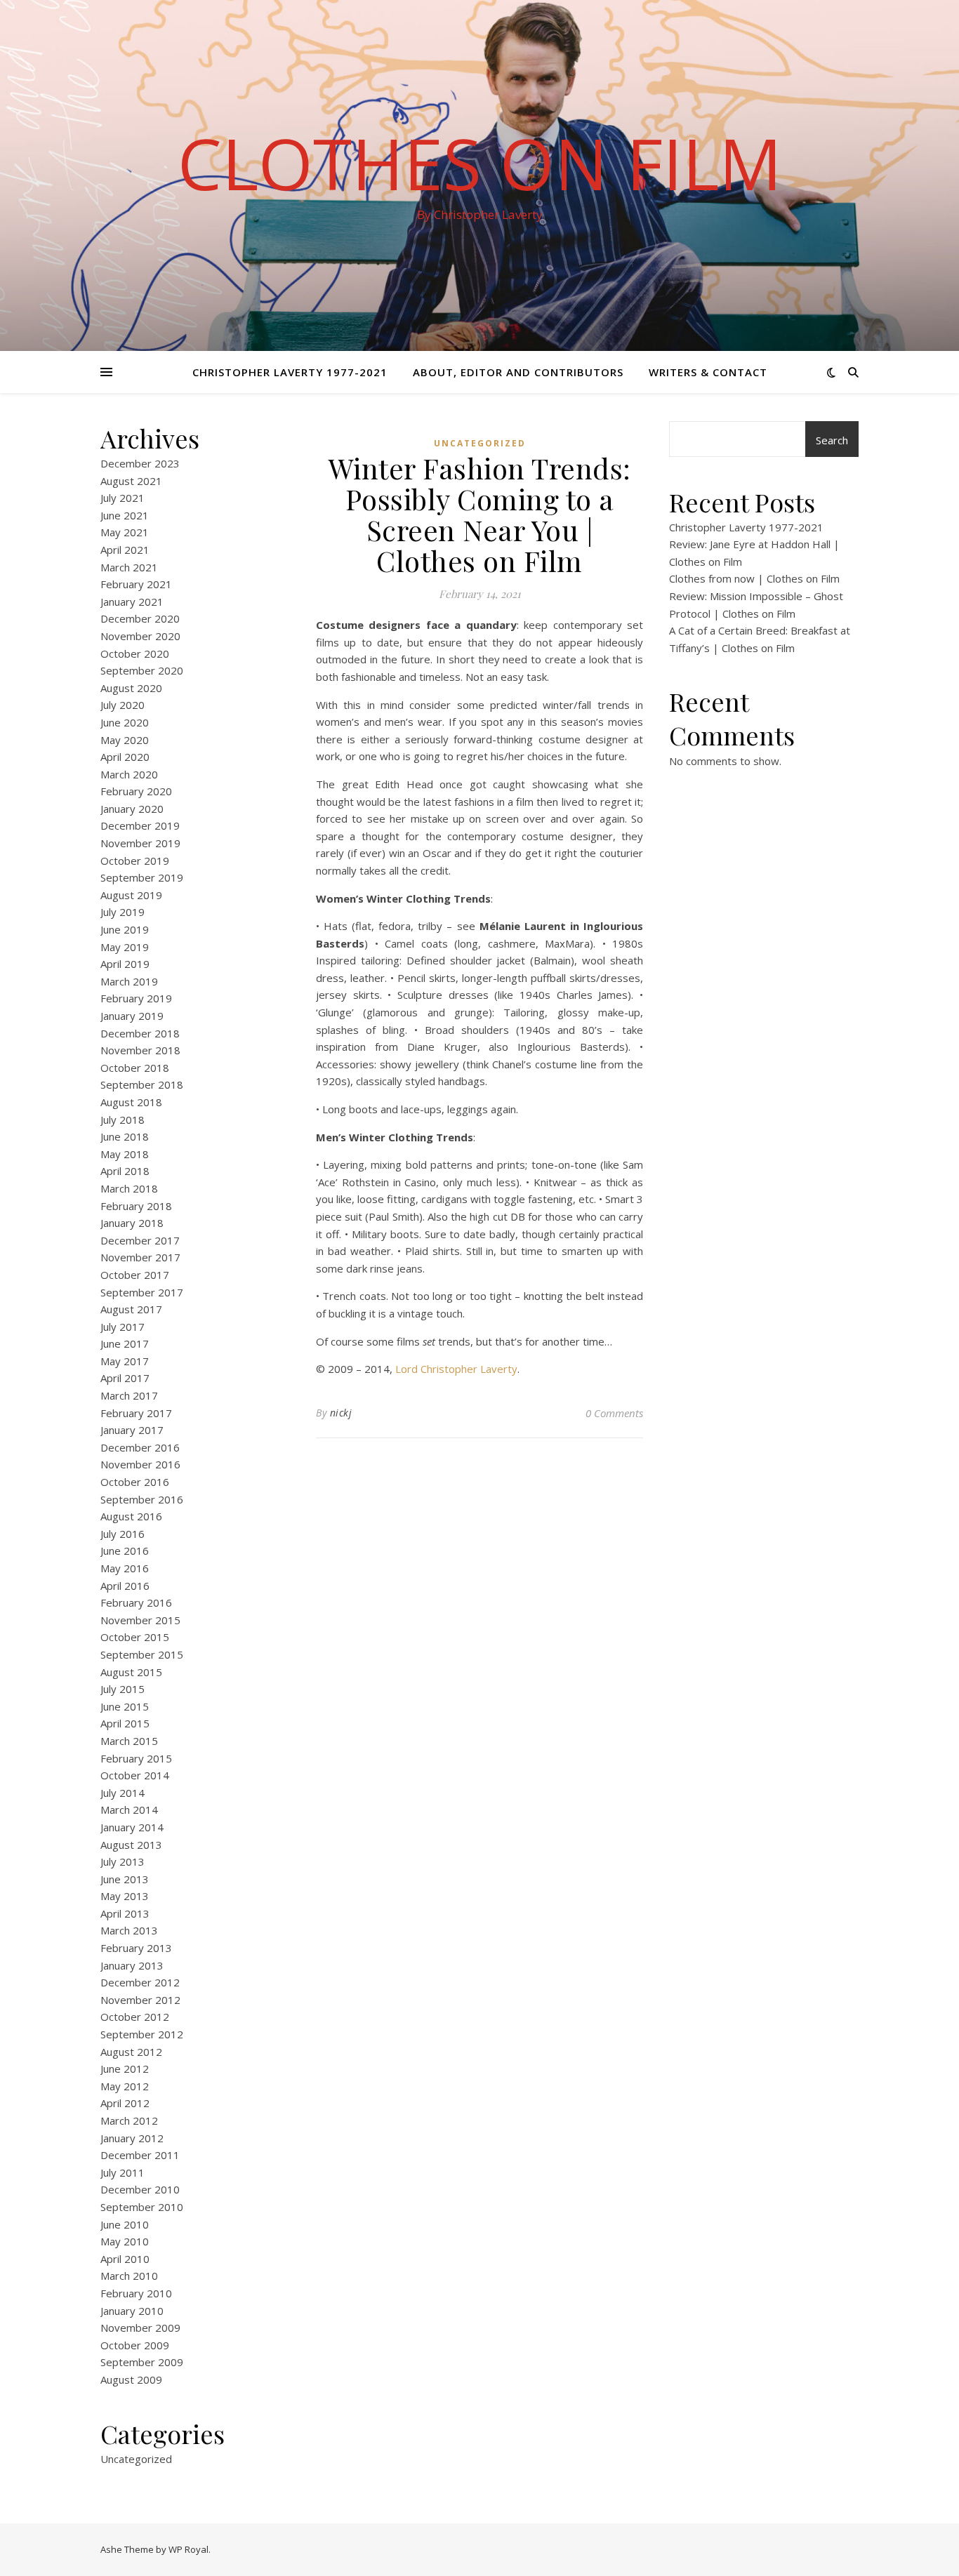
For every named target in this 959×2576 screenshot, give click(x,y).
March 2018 (129, 1188)
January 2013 (132, 1965)
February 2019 (136, 998)
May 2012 (125, 2086)
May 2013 (125, 1896)
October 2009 (135, 2345)
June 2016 (125, 1551)
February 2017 (136, 1413)
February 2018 (136, 1206)
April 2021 (125, 550)
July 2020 (123, 705)
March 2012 (129, 2120)
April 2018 (125, 1171)
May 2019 (125, 947)
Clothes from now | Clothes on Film (754, 578)
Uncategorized (136, 2459)
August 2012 (131, 2052)
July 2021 (123, 498)
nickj (341, 1413)
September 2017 (142, 1292)
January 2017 (132, 1430)
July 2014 (123, 1793)
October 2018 (135, 1068)
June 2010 (125, 2224)
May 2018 (125, 1154)
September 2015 (142, 1654)
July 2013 (123, 1861)
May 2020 (125, 740)
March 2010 (129, 2276)
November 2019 (140, 843)
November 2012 (140, 2000)
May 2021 (125, 532)
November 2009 (140, 2328)
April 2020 (125, 757)
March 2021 (129, 567)
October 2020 (135, 653)
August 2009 (131, 2379)
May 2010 (125, 2241)
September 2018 (142, 1084)
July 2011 (123, 2172)
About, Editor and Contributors (518, 372)
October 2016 (135, 1482)
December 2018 (140, 1033)
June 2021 (125, 515)
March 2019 (129, 981)
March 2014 (129, 1810)
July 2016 (123, 1534)
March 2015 (129, 1741)
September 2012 (142, 2034)
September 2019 (142, 877)
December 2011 (140, 2155)
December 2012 (140, 1982)
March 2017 (129, 1395)
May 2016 (125, 1568)
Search (832, 440)
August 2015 (131, 1672)
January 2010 (132, 2311)
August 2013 (131, 1845)
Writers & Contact (708, 372)
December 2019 (140, 825)
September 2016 (142, 1499)
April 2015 (125, 1723)
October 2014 (135, 1775)
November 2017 (140, 1257)
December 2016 (140, 1447)
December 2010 (140, 2189)
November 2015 (140, 1620)
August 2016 (131, 1516)
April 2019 (125, 964)
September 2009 (142, 2362)
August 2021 (131, 481)
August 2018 (131, 1102)
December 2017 (140, 1240)
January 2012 (132, 2138)
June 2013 (125, 1879)
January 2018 (132, 1223)
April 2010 (125, 2259)
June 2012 (125, 2069)
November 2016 (140, 1464)
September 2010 (142, 2207)
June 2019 (125, 929)
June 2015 (125, 1706)
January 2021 (132, 602)
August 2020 (131, 688)
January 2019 (132, 1016)
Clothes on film (480, 163)
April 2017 (125, 1378)
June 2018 (125, 1136)
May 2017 (125, 1361)
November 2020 (140, 636)
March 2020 (129, 774)
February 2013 (136, 1948)
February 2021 (136, 584)
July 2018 (123, 1120)
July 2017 (123, 1327)
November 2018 (140, 1050)
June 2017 (125, 1343)
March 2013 (129, 1930)
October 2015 (135, 1637)
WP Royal (189, 2549)
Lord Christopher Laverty (456, 1369)
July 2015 (123, 1689)
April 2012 (125, 2103)
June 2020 (125, 722)
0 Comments (614, 1413)
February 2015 (136, 1758)
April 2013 (125, 1913)
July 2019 (123, 912)
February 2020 (136, 791)
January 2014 (132, 1827)
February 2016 (136, 1602)
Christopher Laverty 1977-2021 (290, 372)
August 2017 (131, 1309)
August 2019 (131, 895)
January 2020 (132, 809)
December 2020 (140, 618)
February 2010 (136, 2293)
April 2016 (125, 1586)
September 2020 (142, 670)
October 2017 (135, 1275)
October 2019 (135, 861)
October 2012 (135, 2017)
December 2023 (140, 463)
